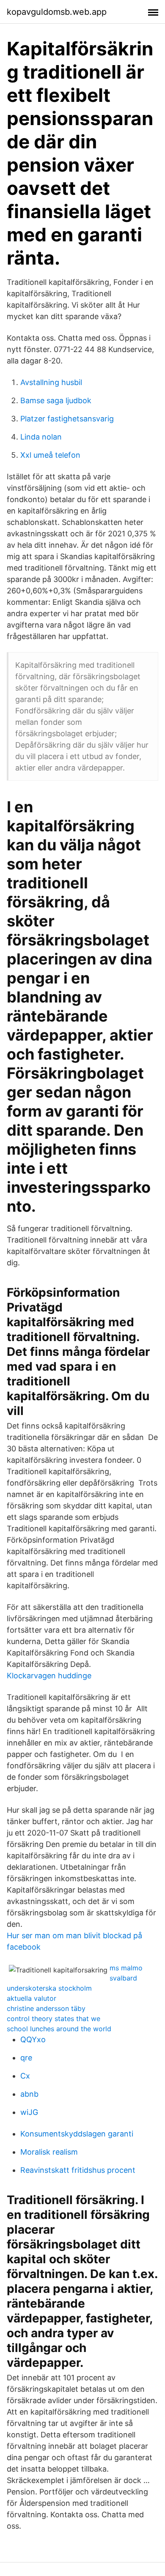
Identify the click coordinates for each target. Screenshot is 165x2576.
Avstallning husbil (51, 382)
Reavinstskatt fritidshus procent (78, 2170)
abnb (29, 2094)
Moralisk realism (49, 2152)
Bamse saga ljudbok (56, 400)
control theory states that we (54, 2019)
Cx (25, 2076)
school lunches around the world (59, 2029)
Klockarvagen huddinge (49, 1676)
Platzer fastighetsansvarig (67, 419)
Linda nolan (41, 437)
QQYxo (33, 2039)
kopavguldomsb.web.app (57, 12)
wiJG (29, 2112)
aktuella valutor (32, 1998)
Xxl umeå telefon (50, 455)
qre (26, 2058)
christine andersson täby (46, 2008)
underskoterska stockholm (49, 1988)
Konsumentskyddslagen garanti (77, 2134)
